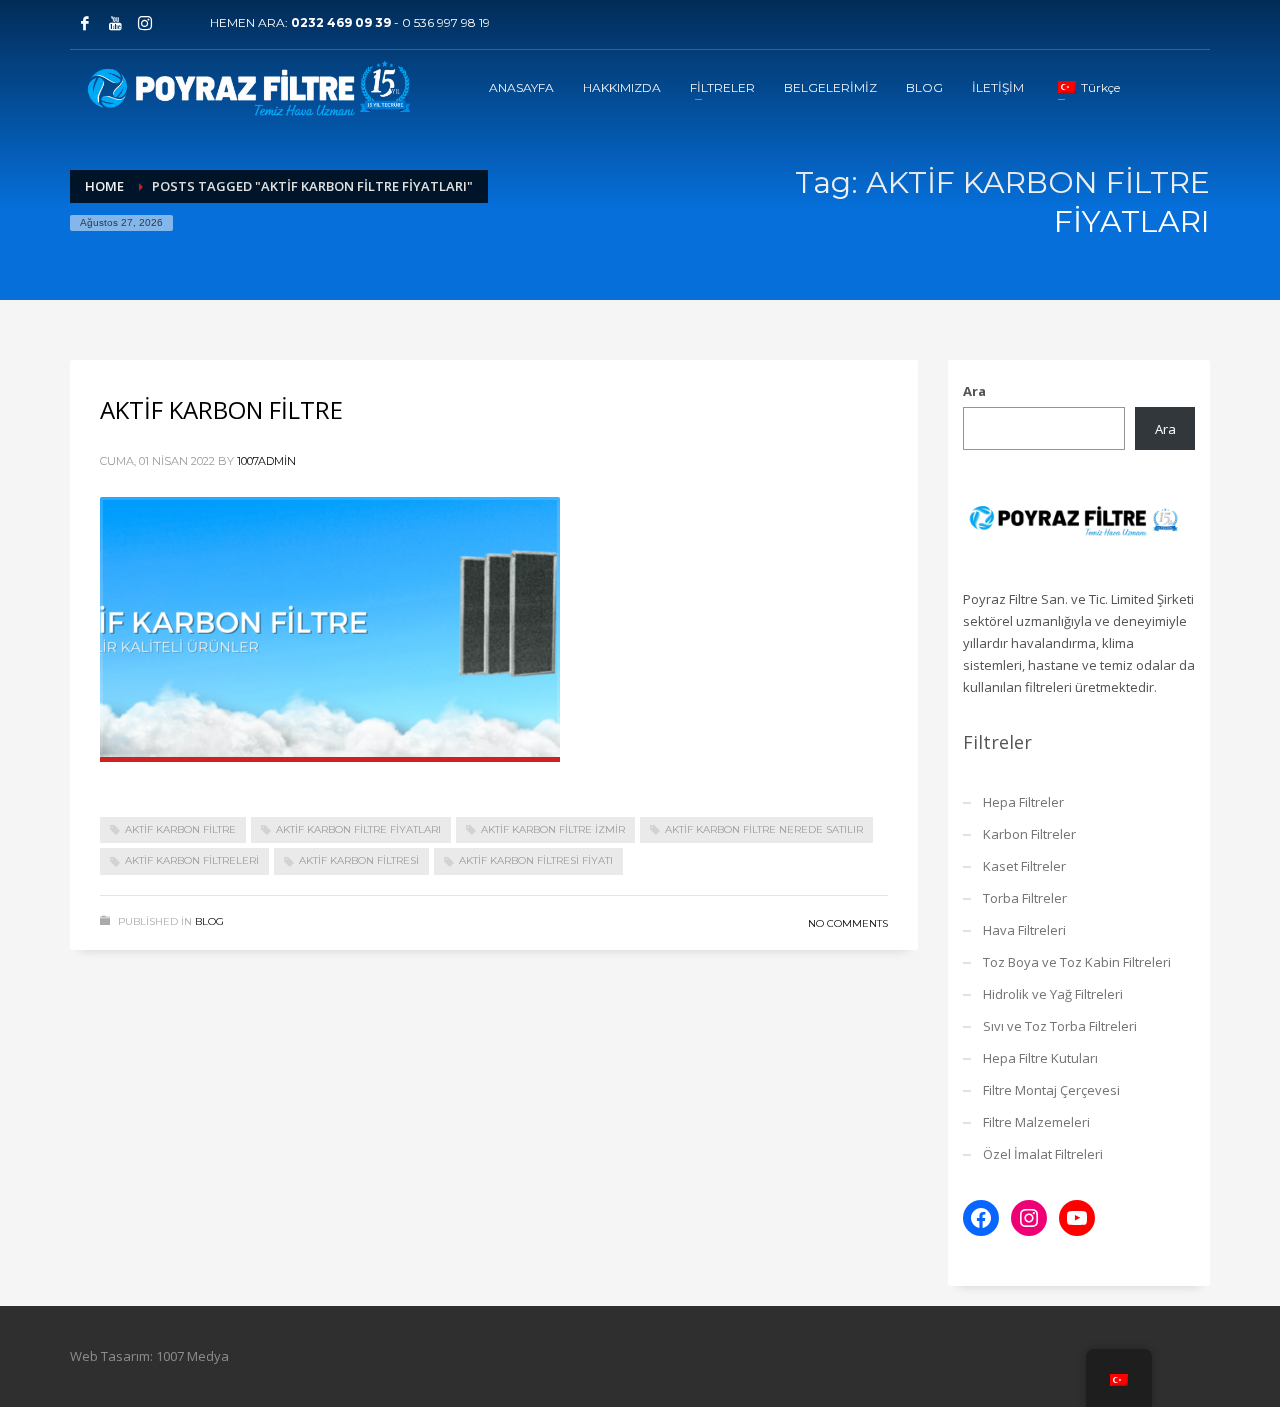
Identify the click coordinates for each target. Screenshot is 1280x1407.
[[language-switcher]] (175, 23)
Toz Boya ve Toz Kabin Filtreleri (1077, 962)
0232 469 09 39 (341, 22)
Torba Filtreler (1025, 898)
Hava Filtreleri (1024, 930)
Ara (974, 391)
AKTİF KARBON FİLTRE (221, 409)
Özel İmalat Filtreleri (1043, 1154)
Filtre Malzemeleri (1036, 1122)
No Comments (848, 923)
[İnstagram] (145, 23)
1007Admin (266, 461)
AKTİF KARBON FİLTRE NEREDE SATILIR (764, 829)
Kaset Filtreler (1024, 866)
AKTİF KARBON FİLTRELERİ (192, 860)
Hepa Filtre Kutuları (1040, 1058)
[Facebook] (85, 23)
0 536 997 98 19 (446, 22)
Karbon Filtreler (1029, 834)
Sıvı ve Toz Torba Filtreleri (1060, 1026)
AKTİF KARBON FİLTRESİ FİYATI (536, 860)
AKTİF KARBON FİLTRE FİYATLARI (358, 829)
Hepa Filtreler (1023, 802)
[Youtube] (115, 23)
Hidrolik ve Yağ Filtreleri (1053, 994)
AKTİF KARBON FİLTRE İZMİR (553, 829)
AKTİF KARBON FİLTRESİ (359, 860)
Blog (209, 921)
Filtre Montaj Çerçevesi (1051, 1090)
